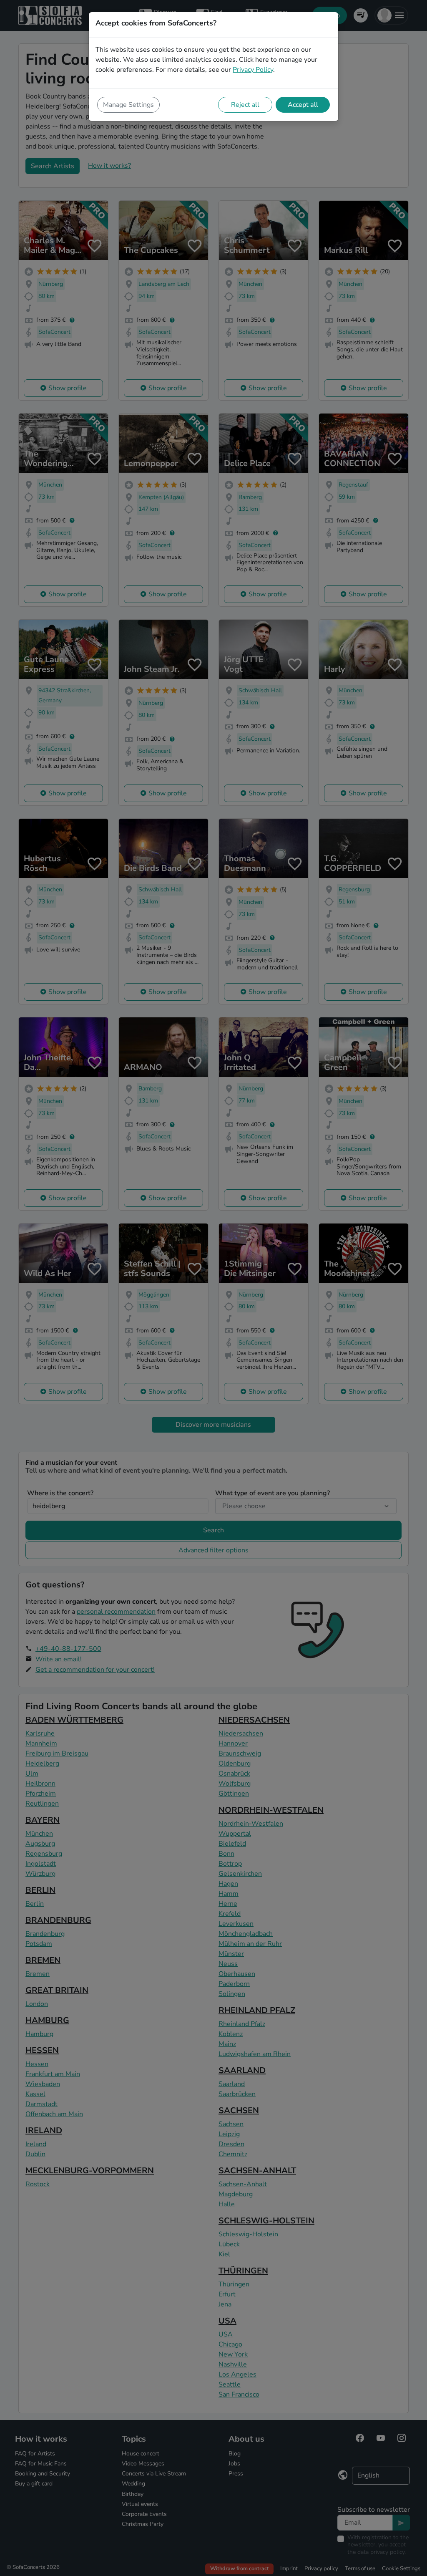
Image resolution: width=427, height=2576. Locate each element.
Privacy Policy (253, 70)
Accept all (303, 105)
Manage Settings (128, 105)
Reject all (245, 105)
